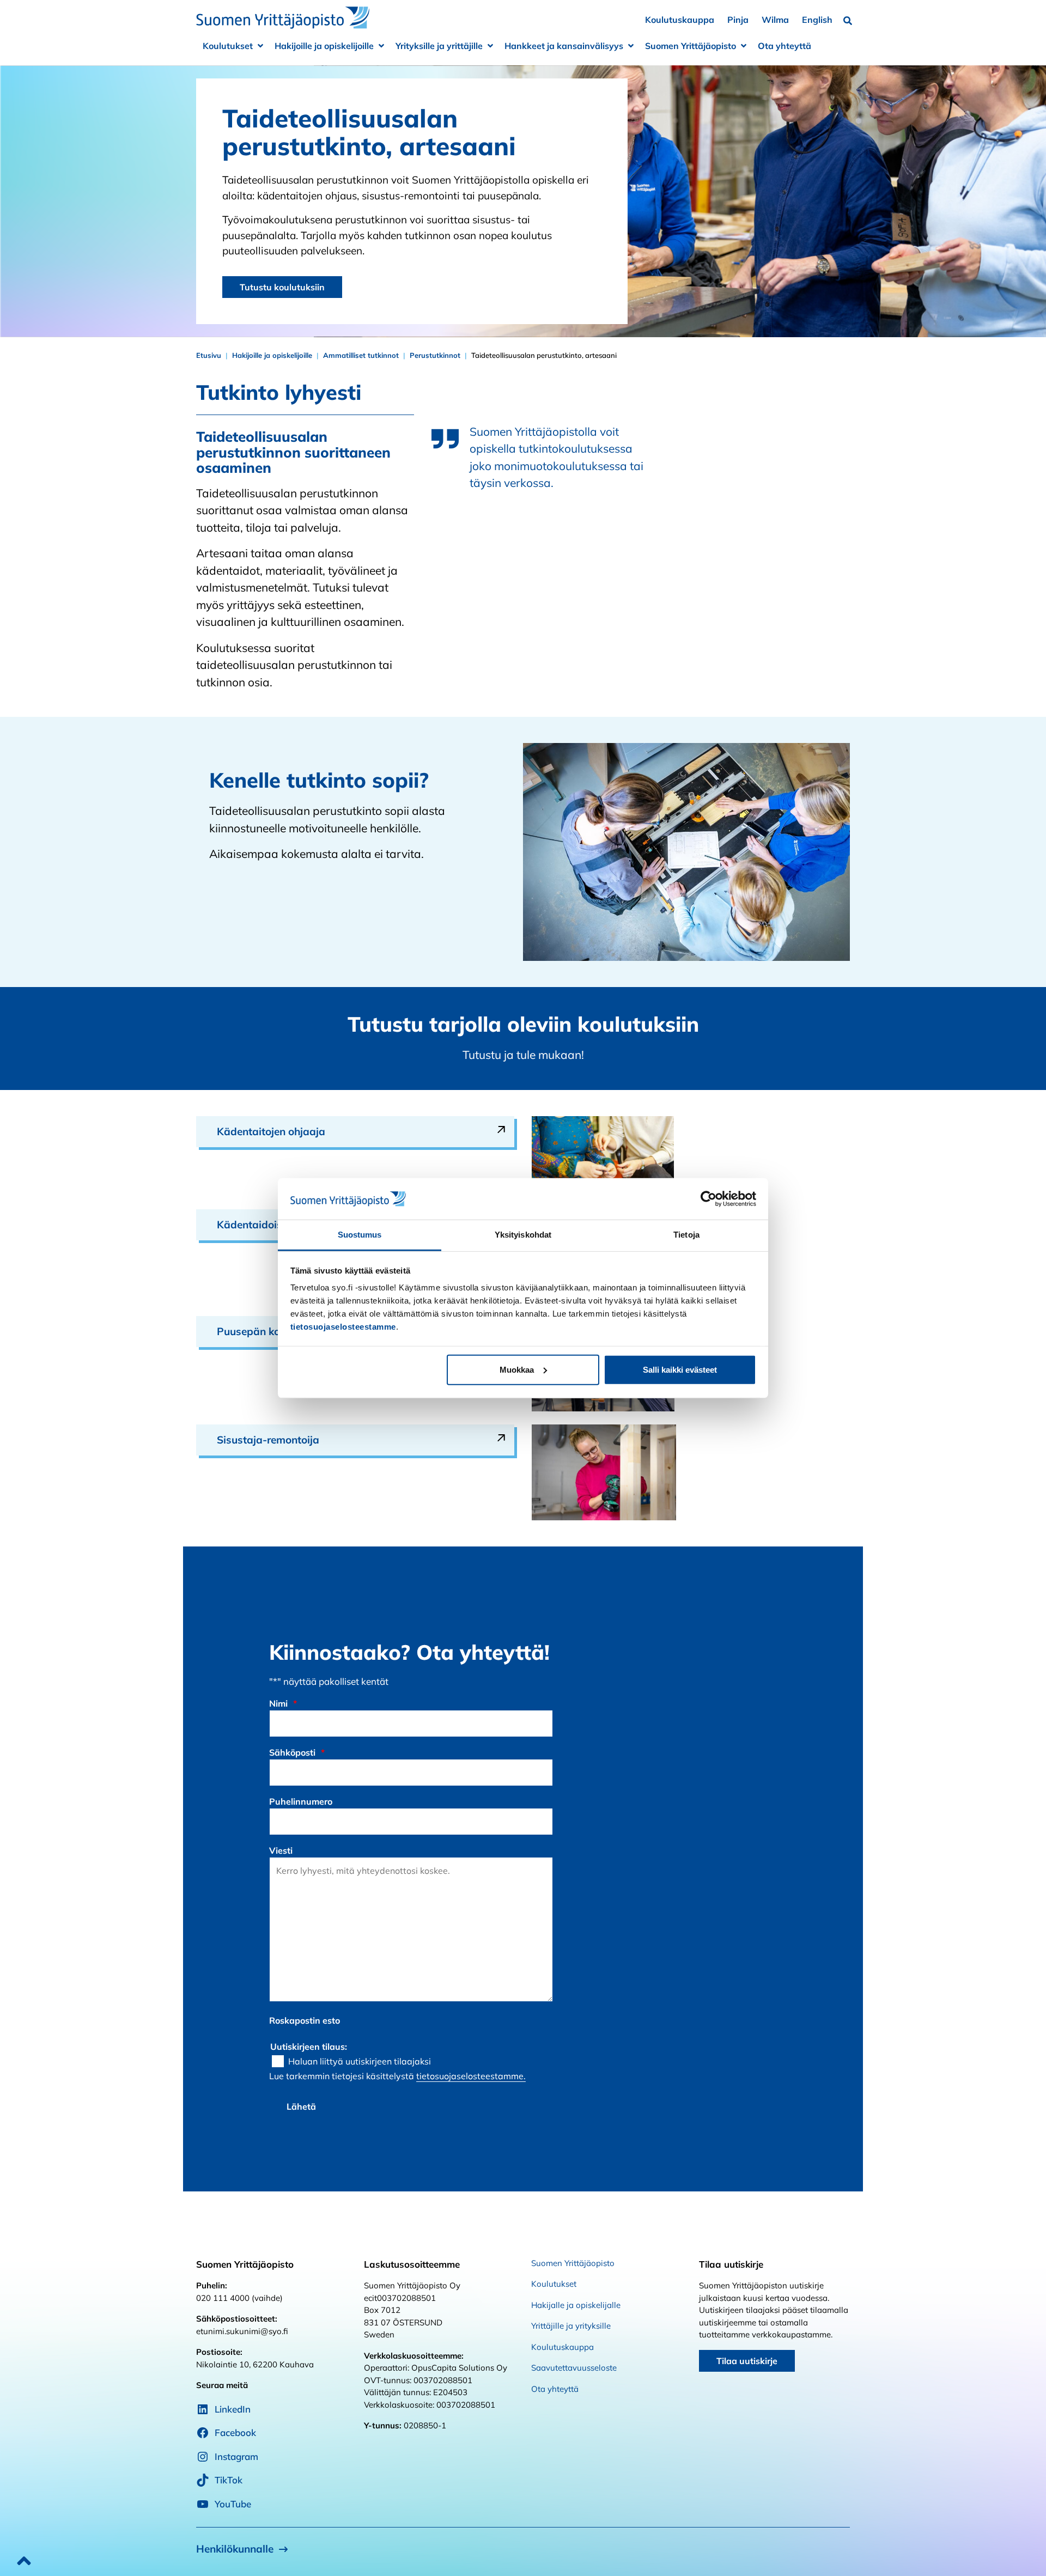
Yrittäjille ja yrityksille (571, 2326)
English (817, 20)
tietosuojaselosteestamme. (471, 2076)
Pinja (738, 20)
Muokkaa (517, 1370)
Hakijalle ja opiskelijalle (576, 2305)
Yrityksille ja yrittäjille (439, 46)
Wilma (775, 20)
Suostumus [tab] (360, 1235)
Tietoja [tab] (686, 1235)
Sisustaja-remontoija (268, 1440)
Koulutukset (228, 46)
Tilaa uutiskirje (747, 2361)
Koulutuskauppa (680, 20)
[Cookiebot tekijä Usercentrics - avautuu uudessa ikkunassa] (709, 1199)
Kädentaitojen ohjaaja (271, 1131)
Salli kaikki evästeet (680, 1370)
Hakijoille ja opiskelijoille (324, 46)
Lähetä (301, 2106)
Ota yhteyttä (784, 46)
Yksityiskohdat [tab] (523, 1235)
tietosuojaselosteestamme (343, 1327)
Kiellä (366, 1370)
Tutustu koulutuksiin (282, 287)
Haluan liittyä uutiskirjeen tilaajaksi (360, 2061)
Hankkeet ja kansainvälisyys (564, 46)
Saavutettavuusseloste (574, 2368)
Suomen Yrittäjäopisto (691, 46)
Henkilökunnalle (235, 2549)
